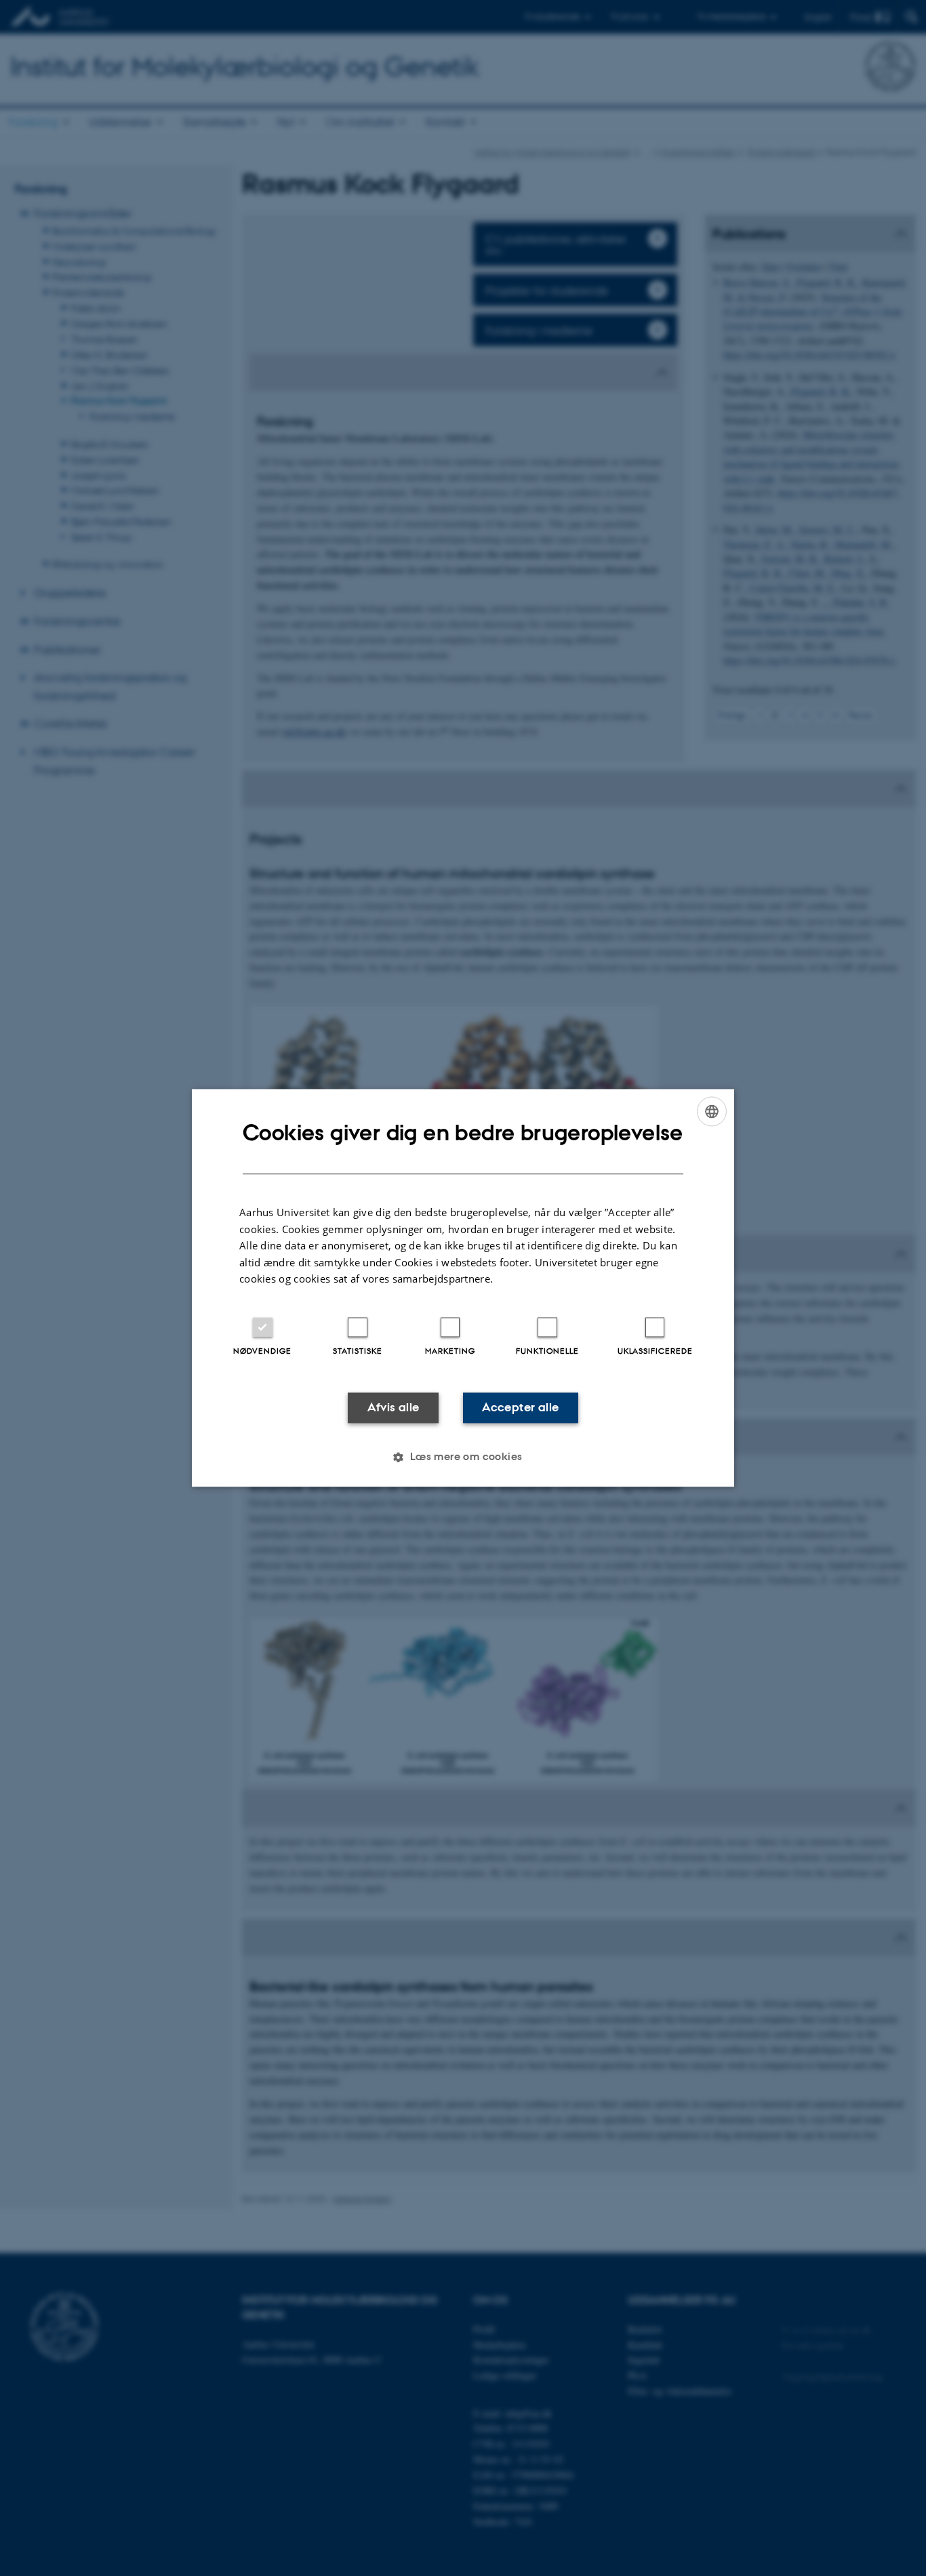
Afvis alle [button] (394, 1407)
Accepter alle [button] (520, 1407)
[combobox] (712, 1111)
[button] (463, 1457)
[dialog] (463, 1288)
